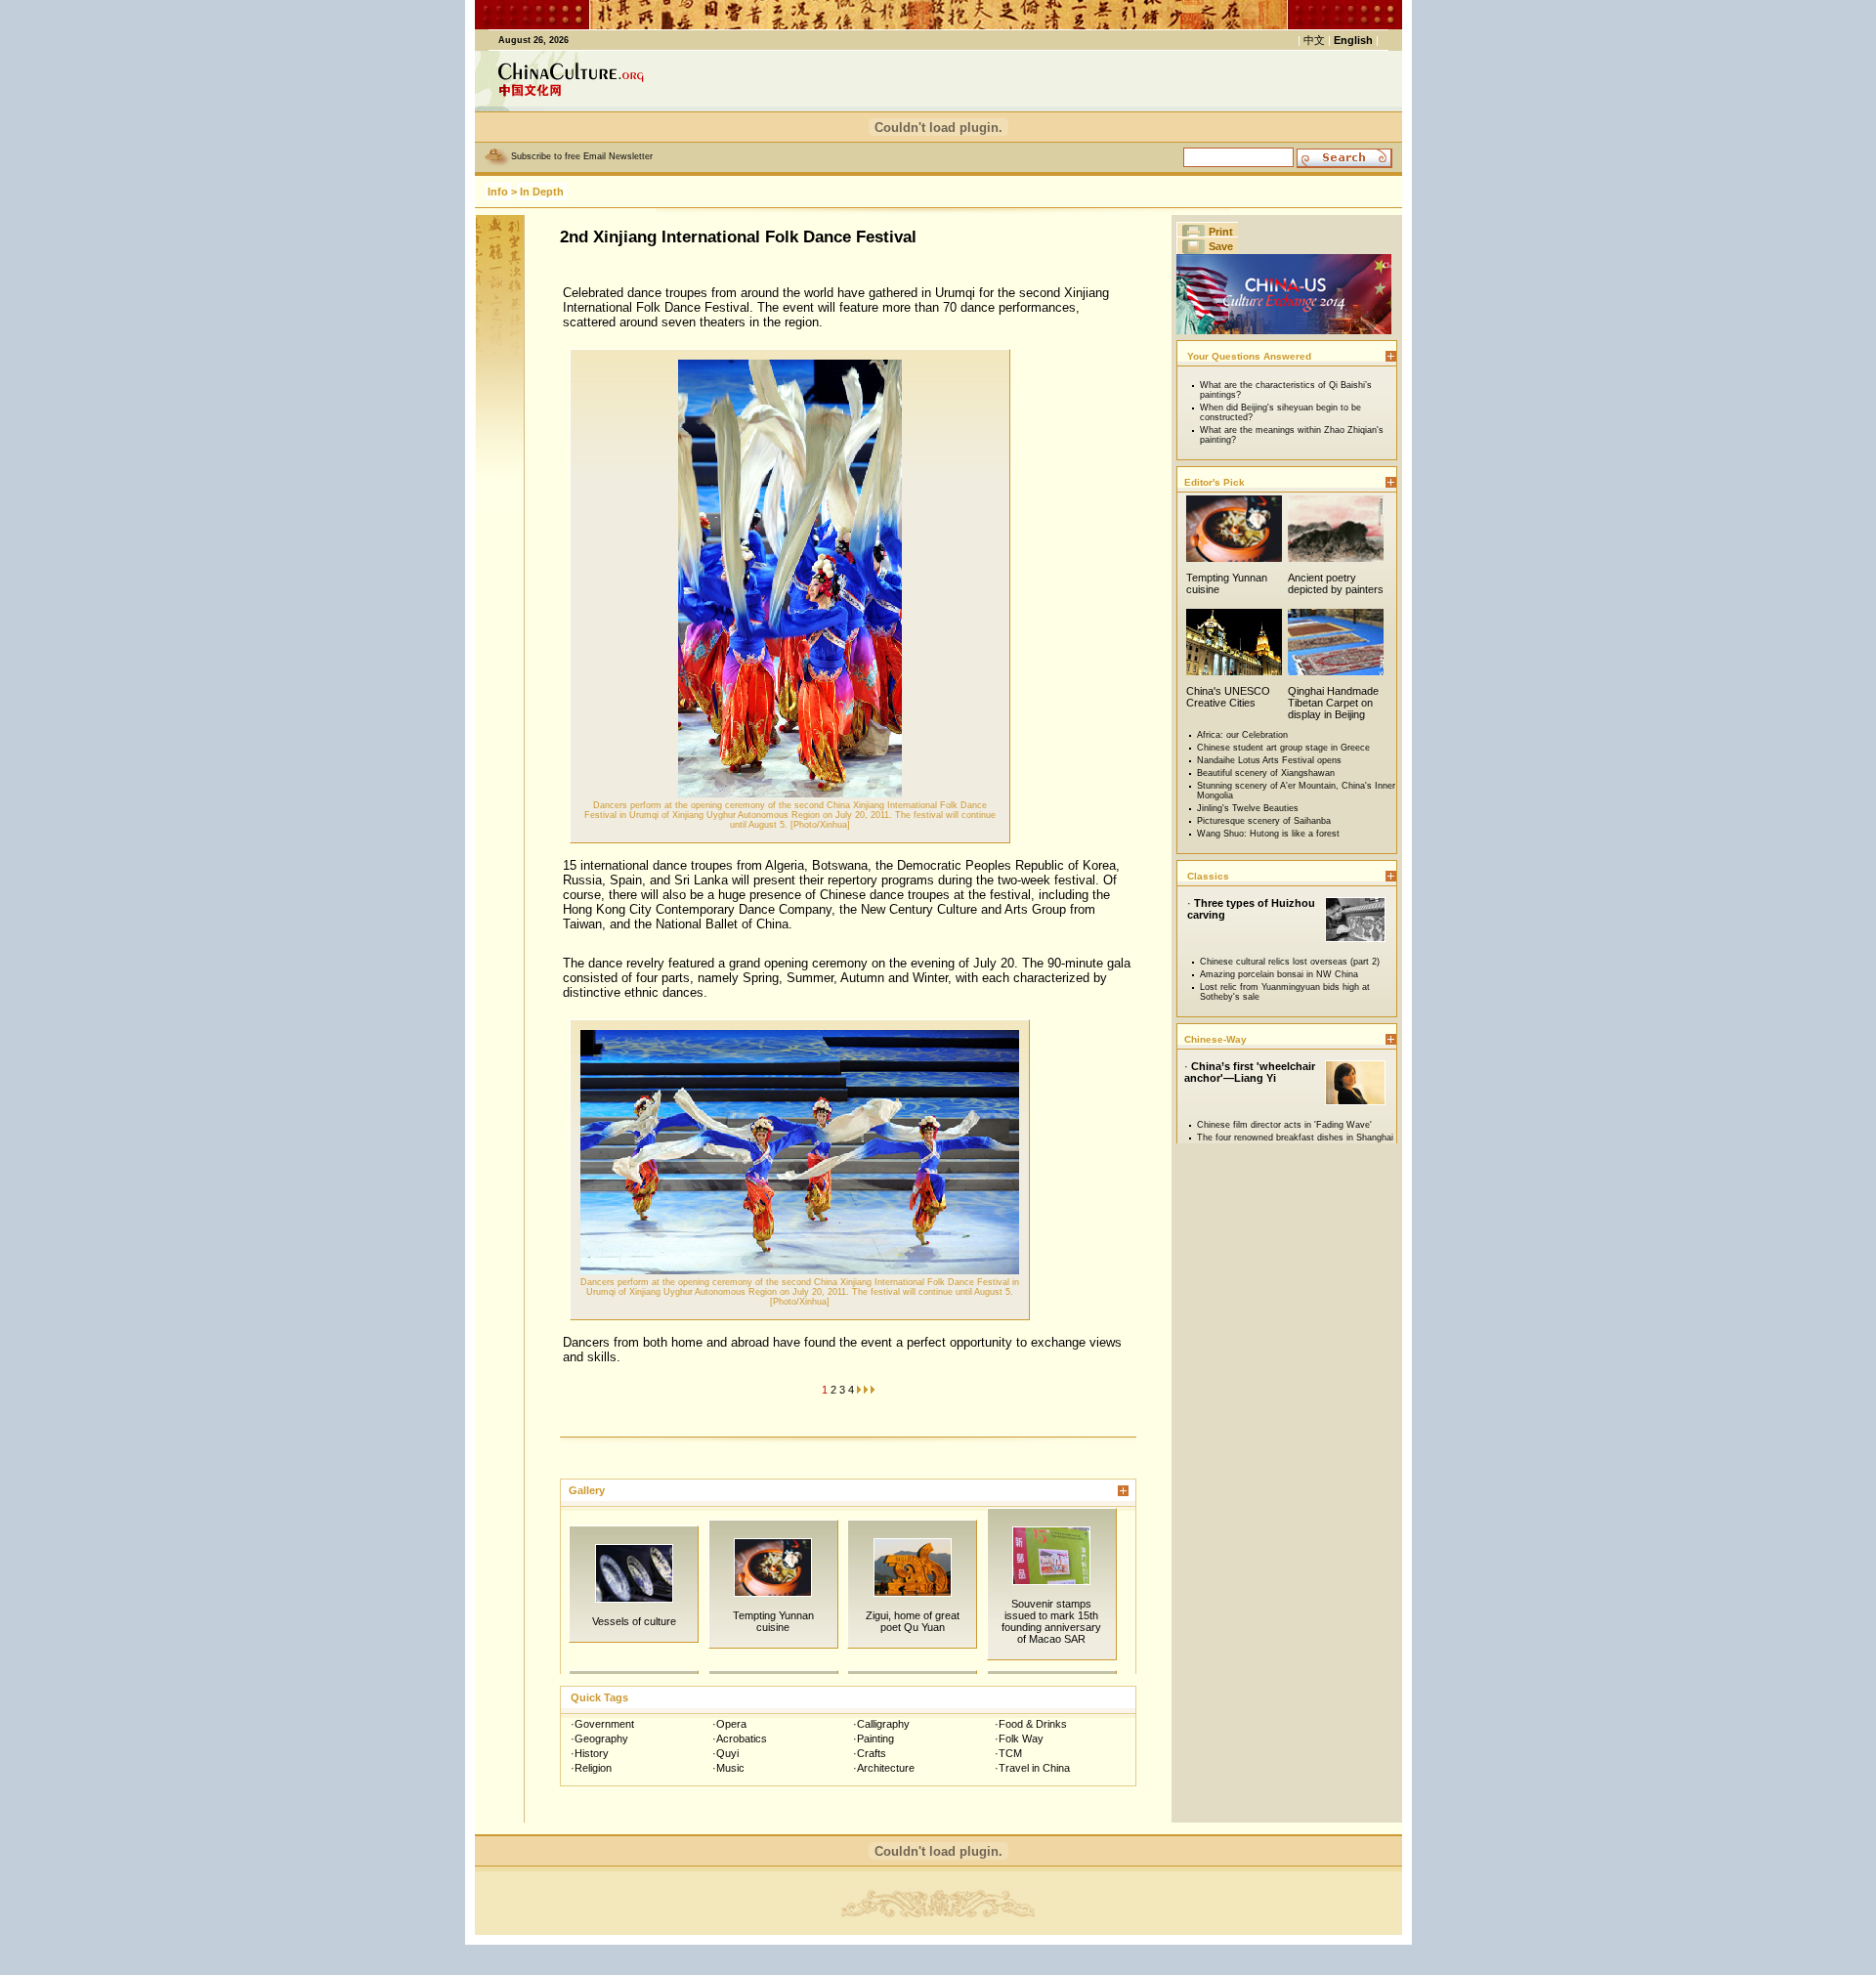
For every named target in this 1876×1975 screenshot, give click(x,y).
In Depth (542, 192)
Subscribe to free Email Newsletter (582, 156)
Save (1221, 246)
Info (498, 192)
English (1353, 40)
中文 (1314, 40)
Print (1221, 232)
